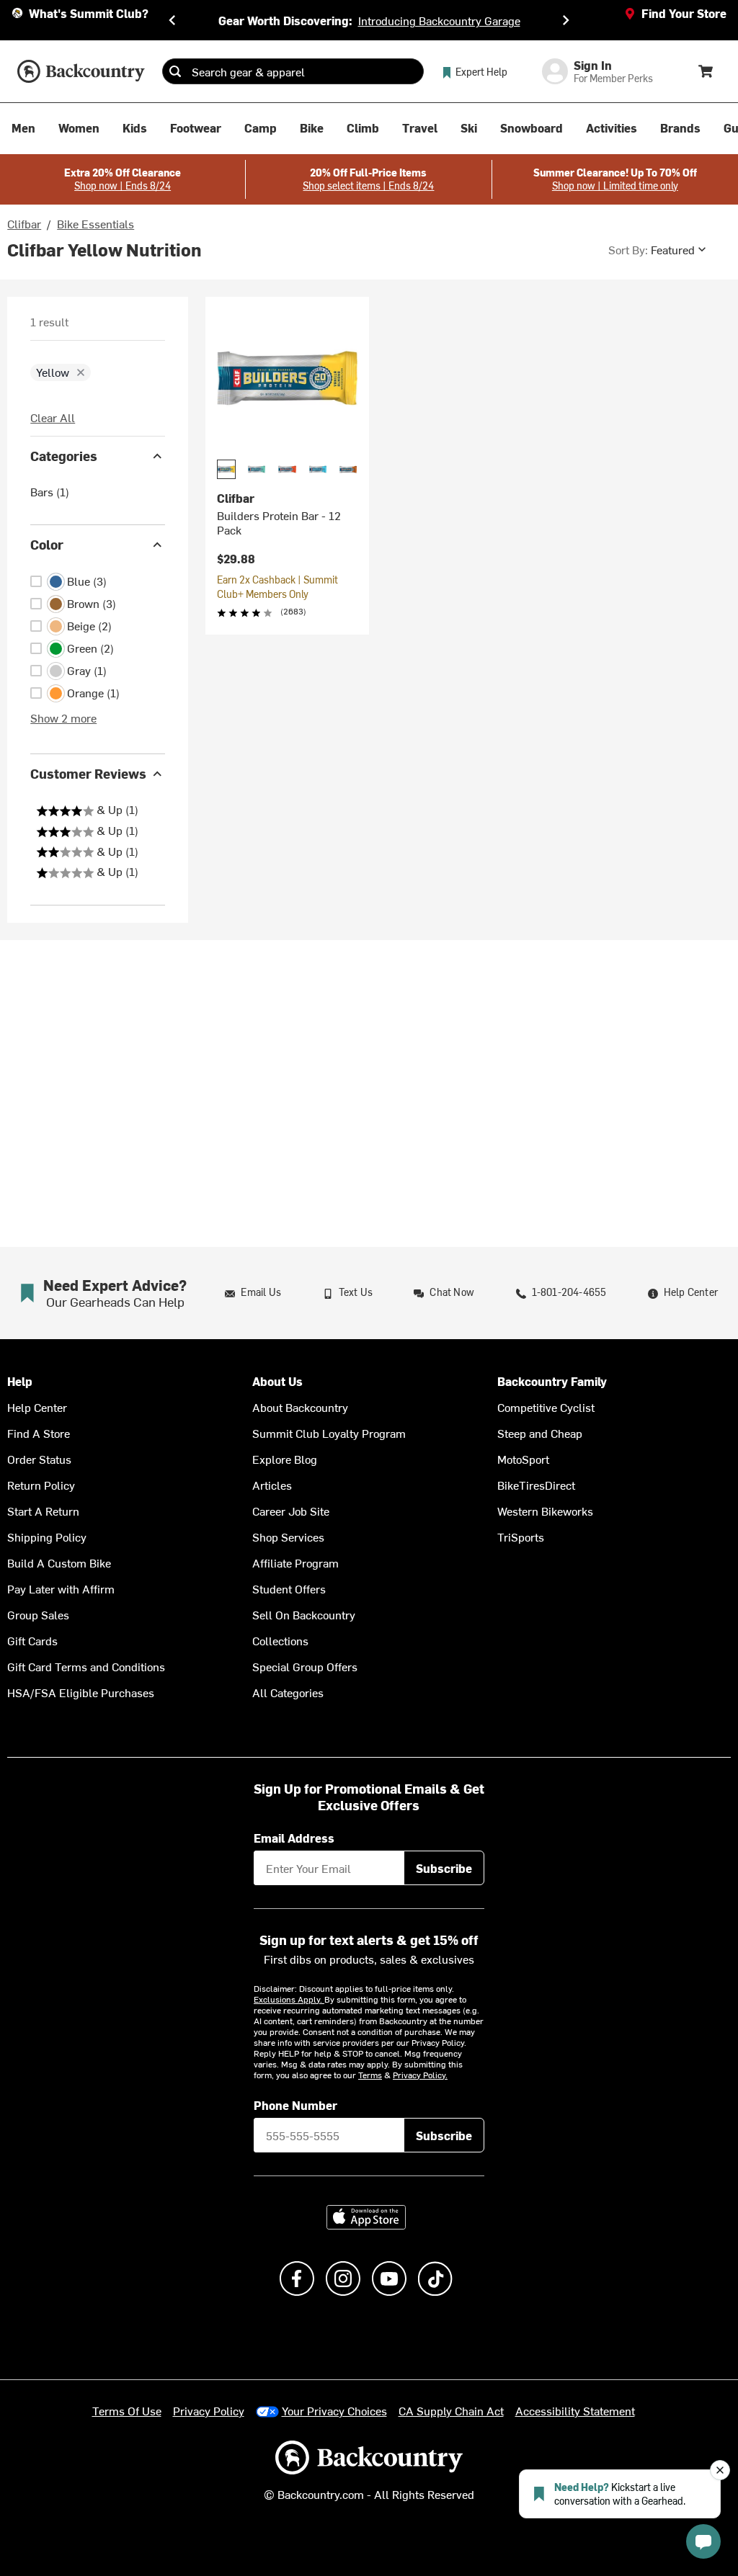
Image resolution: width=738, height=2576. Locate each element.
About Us (277, 1381)
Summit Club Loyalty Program (329, 1433)
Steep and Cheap (540, 1433)
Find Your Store (684, 13)
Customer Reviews (88, 773)
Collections (280, 1640)
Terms (370, 2075)
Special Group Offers (305, 1666)
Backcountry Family (552, 1381)
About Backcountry (300, 1407)
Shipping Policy (47, 1537)
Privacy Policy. (420, 2075)
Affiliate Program (295, 1562)
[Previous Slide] (172, 20)
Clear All (53, 417)
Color (47, 544)
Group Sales (38, 1614)
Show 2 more (63, 717)
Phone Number (295, 2105)
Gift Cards (32, 1640)
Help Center (37, 1407)
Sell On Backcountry (304, 1614)
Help (20, 1381)
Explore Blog (285, 1459)
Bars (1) (50, 491)
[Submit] (175, 71)
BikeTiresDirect (536, 1485)
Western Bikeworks (545, 1511)
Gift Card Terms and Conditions (86, 1666)
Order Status (39, 1459)
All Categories (288, 1692)
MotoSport (523, 1459)
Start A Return (43, 1511)
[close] (81, 372)
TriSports (521, 1537)
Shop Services (288, 1537)
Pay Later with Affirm (61, 1588)
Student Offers (289, 1588)
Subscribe (444, 1868)
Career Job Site (291, 1511)
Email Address (294, 1838)
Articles (272, 1485)
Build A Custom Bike (59, 1562)
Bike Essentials (95, 223)
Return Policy (41, 1485)
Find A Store (39, 1433)
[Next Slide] (566, 20)
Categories (64, 456)
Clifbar (24, 223)
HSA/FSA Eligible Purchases (81, 1692)
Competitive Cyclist (546, 1407)
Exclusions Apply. (289, 1999)
